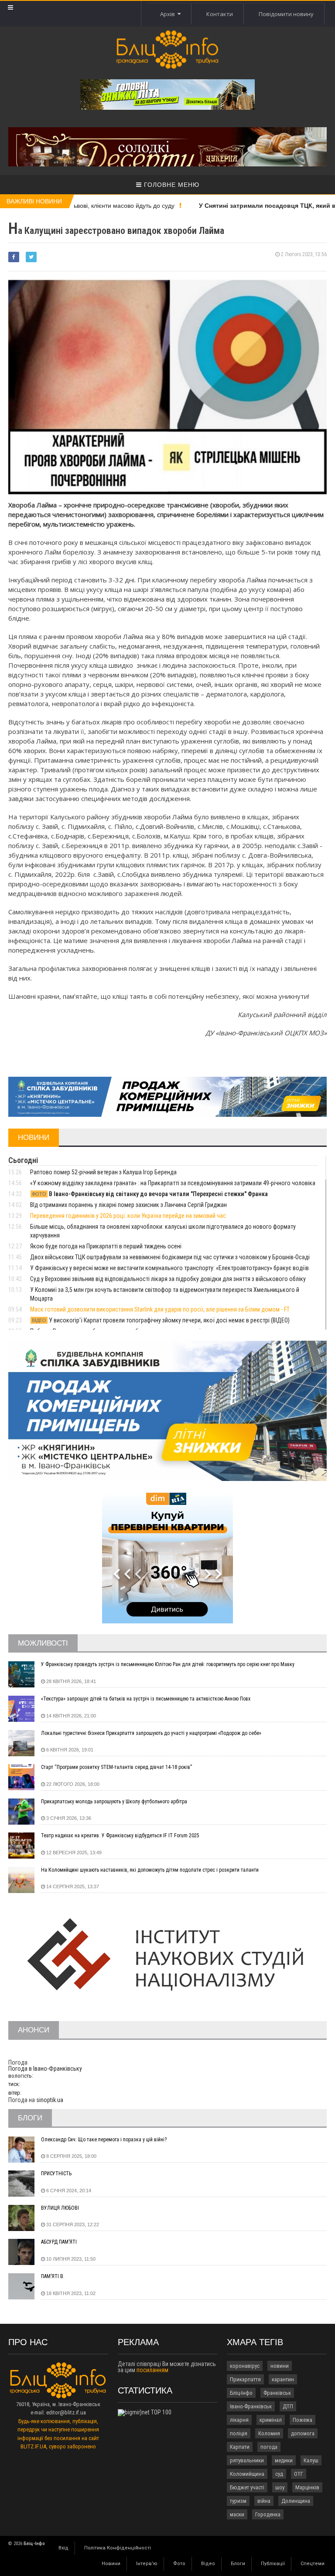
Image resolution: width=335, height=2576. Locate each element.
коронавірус (245, 2366)
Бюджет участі (247, 2487)
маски (237, 2514)
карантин (283, 2379)
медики (284, 2460)
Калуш (311, 2460)
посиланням (152, 2370)
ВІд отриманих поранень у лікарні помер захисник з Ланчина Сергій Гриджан (128, 1205)
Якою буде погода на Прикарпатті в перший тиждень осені (106, 1246)
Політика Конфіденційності (118, 2548)
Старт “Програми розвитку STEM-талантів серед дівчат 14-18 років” (116, 1767)
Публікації (273, 2564)
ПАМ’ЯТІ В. (53, 2276)
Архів (169, 14)
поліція (239, 2433)
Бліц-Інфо (241, 2393)
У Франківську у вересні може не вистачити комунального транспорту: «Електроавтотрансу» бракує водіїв (169, 1268)
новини (280, 2366)
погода (269, 2447)
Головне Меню (171, 185)
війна (264, 2501)
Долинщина (296, 2501)
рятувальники (247, 2460)
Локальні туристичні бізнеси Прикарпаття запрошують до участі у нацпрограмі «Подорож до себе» (151, 1733)
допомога (303, 2433)
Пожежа (303, 2420)
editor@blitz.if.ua (66, 2412)
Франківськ (277, 2393)
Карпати (240, 2447)
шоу (280, 2487)
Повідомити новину (286, 14)
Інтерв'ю (147, 2564)
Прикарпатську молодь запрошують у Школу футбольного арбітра (114, 1802)
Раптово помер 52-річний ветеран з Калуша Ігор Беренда (103, 1172)
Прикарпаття (245, 2379)
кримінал (271, 2420)
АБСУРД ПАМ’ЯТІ (59, 2242)
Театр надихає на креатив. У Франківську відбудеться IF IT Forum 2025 (120, 1836)
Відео (208, 2564)
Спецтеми (313, 2564)
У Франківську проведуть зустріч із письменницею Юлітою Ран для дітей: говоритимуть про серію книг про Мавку (168, 1664)
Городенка (268, 2514)
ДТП (288, 2406)
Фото (179, 2564)
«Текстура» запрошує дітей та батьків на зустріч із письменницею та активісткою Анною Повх (146, 1699)
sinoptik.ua (50, 2100)
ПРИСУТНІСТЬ (56, 2174)
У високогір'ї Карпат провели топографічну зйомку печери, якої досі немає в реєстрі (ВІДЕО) (161, 1320)
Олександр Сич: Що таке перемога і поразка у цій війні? (104, 2140)
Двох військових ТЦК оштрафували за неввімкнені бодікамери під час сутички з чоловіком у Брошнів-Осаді (170, 1257)
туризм (238, 2501)
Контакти (220, 14)
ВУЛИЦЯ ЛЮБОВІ (60, 2208)
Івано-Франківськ (251, 2406)
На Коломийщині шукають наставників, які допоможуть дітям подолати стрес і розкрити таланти (150, 1870)
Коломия (269, 2433)
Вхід (63, 2548)
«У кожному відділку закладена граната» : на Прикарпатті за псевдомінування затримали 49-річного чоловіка (173, 1183)
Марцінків (307, 2487)
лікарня (239, 2420)
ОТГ (299, 2474)
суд (279, 2474)
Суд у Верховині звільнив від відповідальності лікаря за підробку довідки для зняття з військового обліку (168, 1279)
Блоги (238, 2564)
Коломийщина (247, 2474)
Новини (111, 2564)
